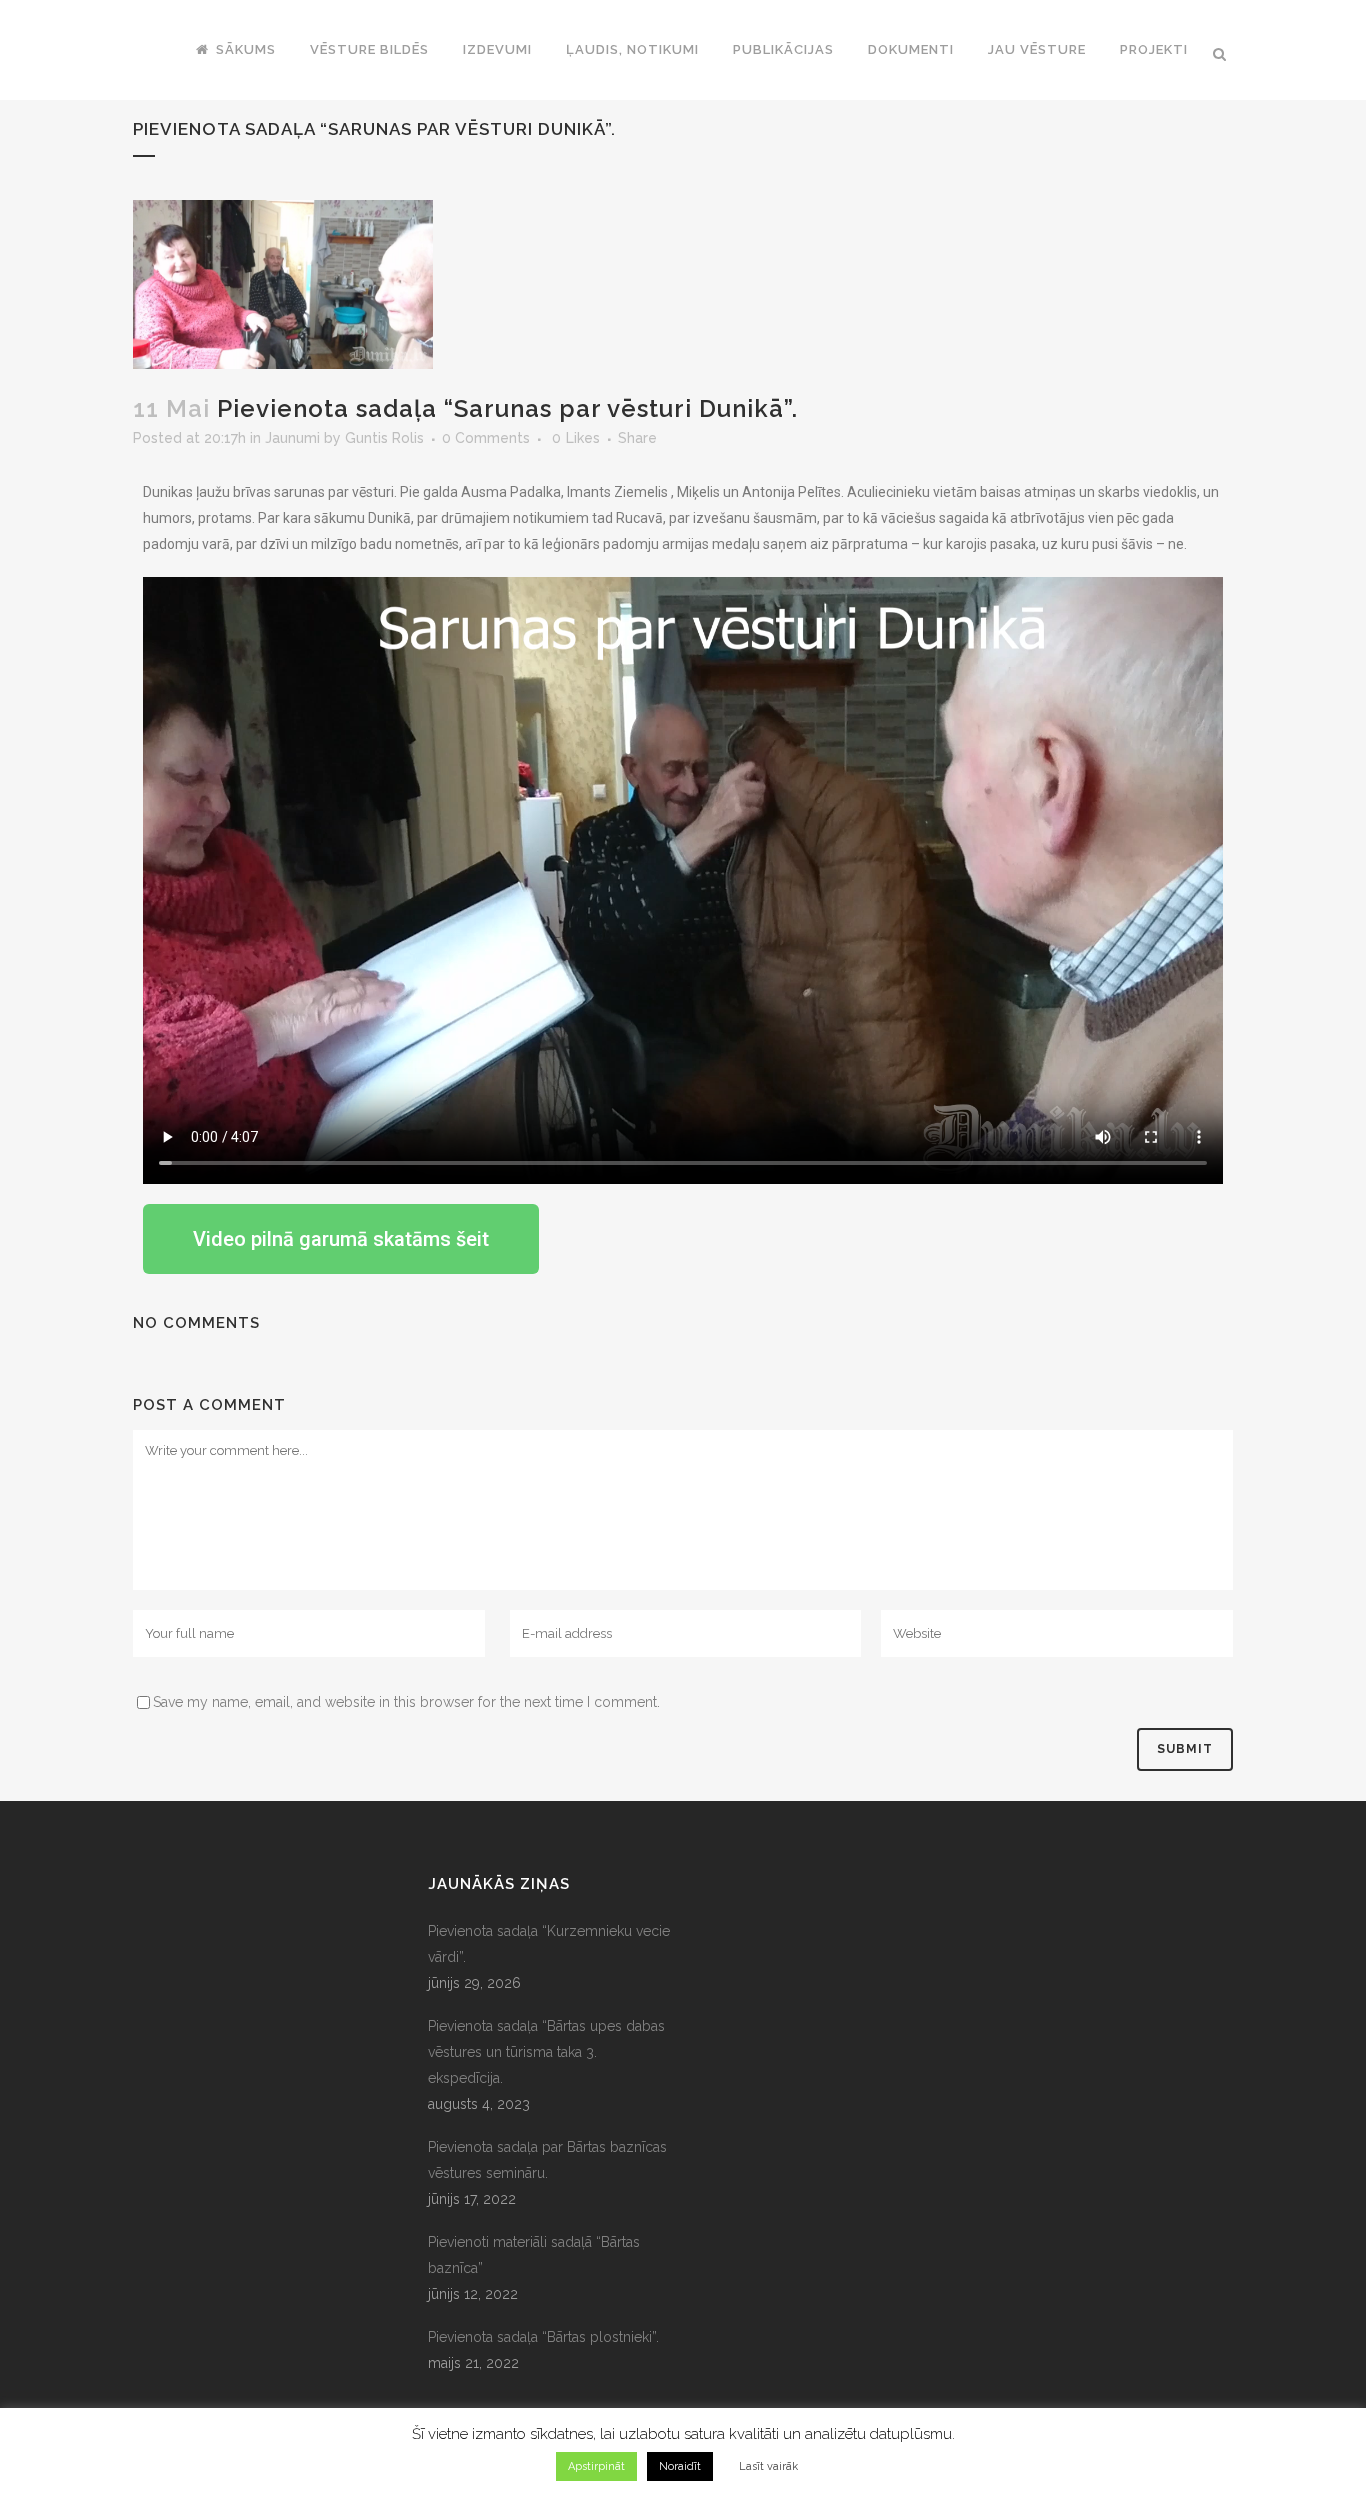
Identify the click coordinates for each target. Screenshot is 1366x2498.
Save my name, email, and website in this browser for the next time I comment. (406, 1702)
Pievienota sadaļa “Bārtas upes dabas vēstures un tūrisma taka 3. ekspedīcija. (546, 2052)
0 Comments (486, 438)
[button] (341, 1239)
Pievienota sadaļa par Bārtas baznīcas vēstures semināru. (547, 2160)
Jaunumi (292, 438)
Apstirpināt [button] (596, 2466)
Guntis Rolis (384, 438)
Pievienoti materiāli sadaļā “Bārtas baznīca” (534, 2255)
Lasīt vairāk (768, 2466)
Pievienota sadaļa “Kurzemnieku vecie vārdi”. (549, 1944)
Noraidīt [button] (680, 2466)
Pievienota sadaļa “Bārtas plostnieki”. (543, 2337)
